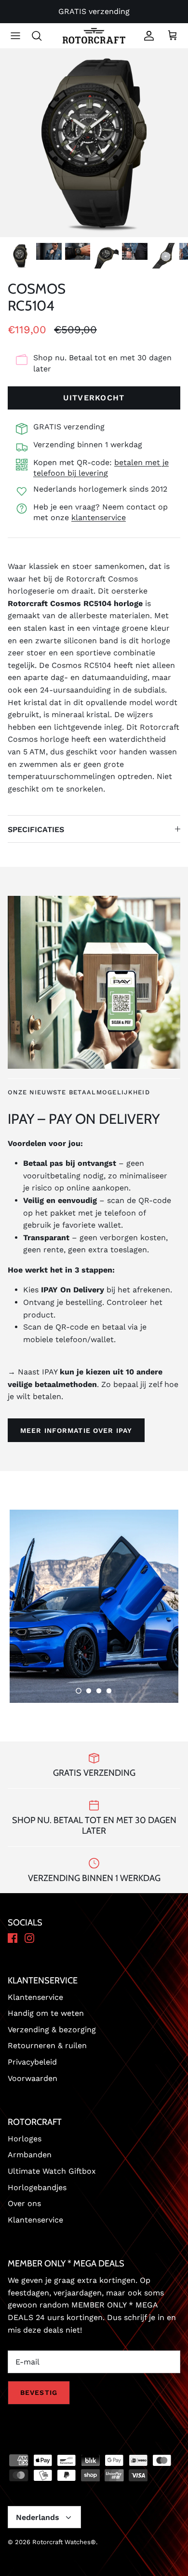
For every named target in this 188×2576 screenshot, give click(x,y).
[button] (79, 1691)
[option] (94, 143)
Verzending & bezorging (52, 2030)
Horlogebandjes (37, 2187)
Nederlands (38, 2517)
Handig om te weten (46, 2013)
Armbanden (30, 2155)
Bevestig (39, 2392)
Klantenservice (35, 1997)
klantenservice (99, 517)
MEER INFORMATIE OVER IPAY (76, 1430)
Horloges (25, 2139)
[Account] (147, 36)
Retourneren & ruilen (47, 2045)
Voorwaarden (33, 2078)
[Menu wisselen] (15, 36)
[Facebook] (13, 1939)
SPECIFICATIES (36, 829)
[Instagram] (29, 1939)
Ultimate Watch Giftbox (52, 2171)
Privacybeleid (32, 2062)
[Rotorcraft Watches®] (94, 36)
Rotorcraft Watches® (64, 2542)
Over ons (24, 2203)
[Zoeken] (41, 36)
